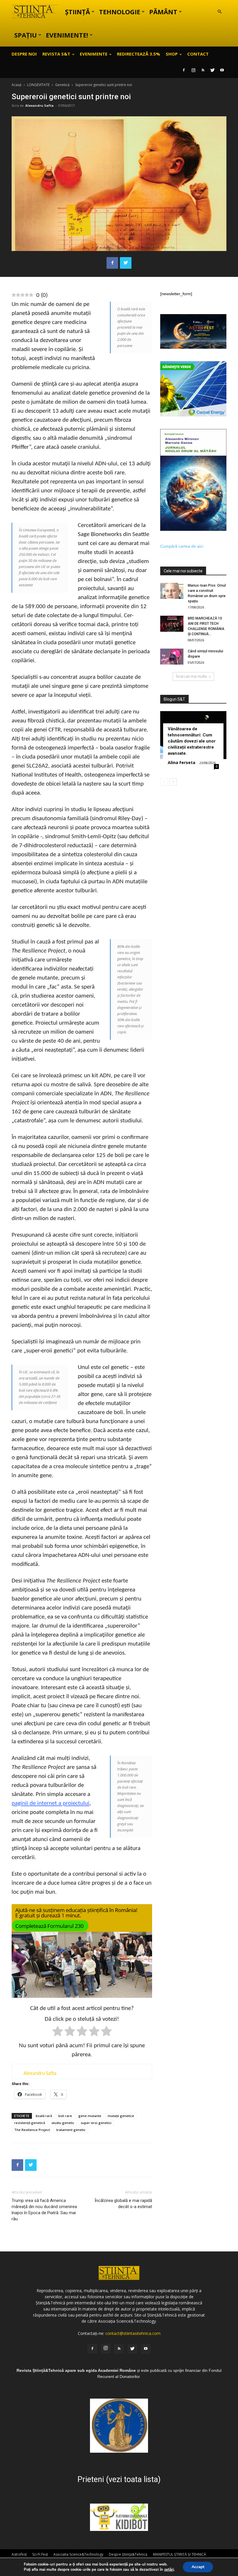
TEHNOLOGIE (120, 12)
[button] (219, 12)
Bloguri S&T (174, 699)
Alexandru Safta (39, 105)
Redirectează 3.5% (139, 54)
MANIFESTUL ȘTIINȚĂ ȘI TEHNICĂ (180, 2554)
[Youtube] (222, 70)
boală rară (44, 2116)
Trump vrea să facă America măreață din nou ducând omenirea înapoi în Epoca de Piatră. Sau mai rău (44, 2210)
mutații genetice (121, 2116)
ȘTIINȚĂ (77, 12)
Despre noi (24, 54)
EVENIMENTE (94, 54)
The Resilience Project (32, 2130)
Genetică (62, 85)
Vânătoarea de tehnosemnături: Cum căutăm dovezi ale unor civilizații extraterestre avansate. (192, 741)
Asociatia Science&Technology (78, 2554)
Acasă (17, 85)
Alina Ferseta (182, 762)
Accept (198, 2567)
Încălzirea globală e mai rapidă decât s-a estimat (123, 2204)
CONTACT (198, 54)
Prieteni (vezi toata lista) (119, 2479)
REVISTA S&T (56, 54)
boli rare (65, 2116)
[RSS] (203, 70)
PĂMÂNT (163, 12)
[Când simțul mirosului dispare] (172, 657)
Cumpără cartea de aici (182, 546)
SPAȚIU (26, 35)
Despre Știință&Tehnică (128, 2554)
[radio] (58, 2032)
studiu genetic (63, 2123)
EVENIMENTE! (67, 35)
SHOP (172, 54)
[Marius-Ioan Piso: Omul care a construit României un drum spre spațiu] (172, 591)
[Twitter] (212, 70)
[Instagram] (193, 70)
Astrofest (19, 2554)
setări (169, 2570)
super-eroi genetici (96, 2123)
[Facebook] (184, 70)
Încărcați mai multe (191, 676)
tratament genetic (71, 2130)
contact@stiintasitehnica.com (133, 2333)
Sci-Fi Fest (40, 2554)
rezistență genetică (30, 2123)
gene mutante (90, 2116)
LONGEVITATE (38, 85)
